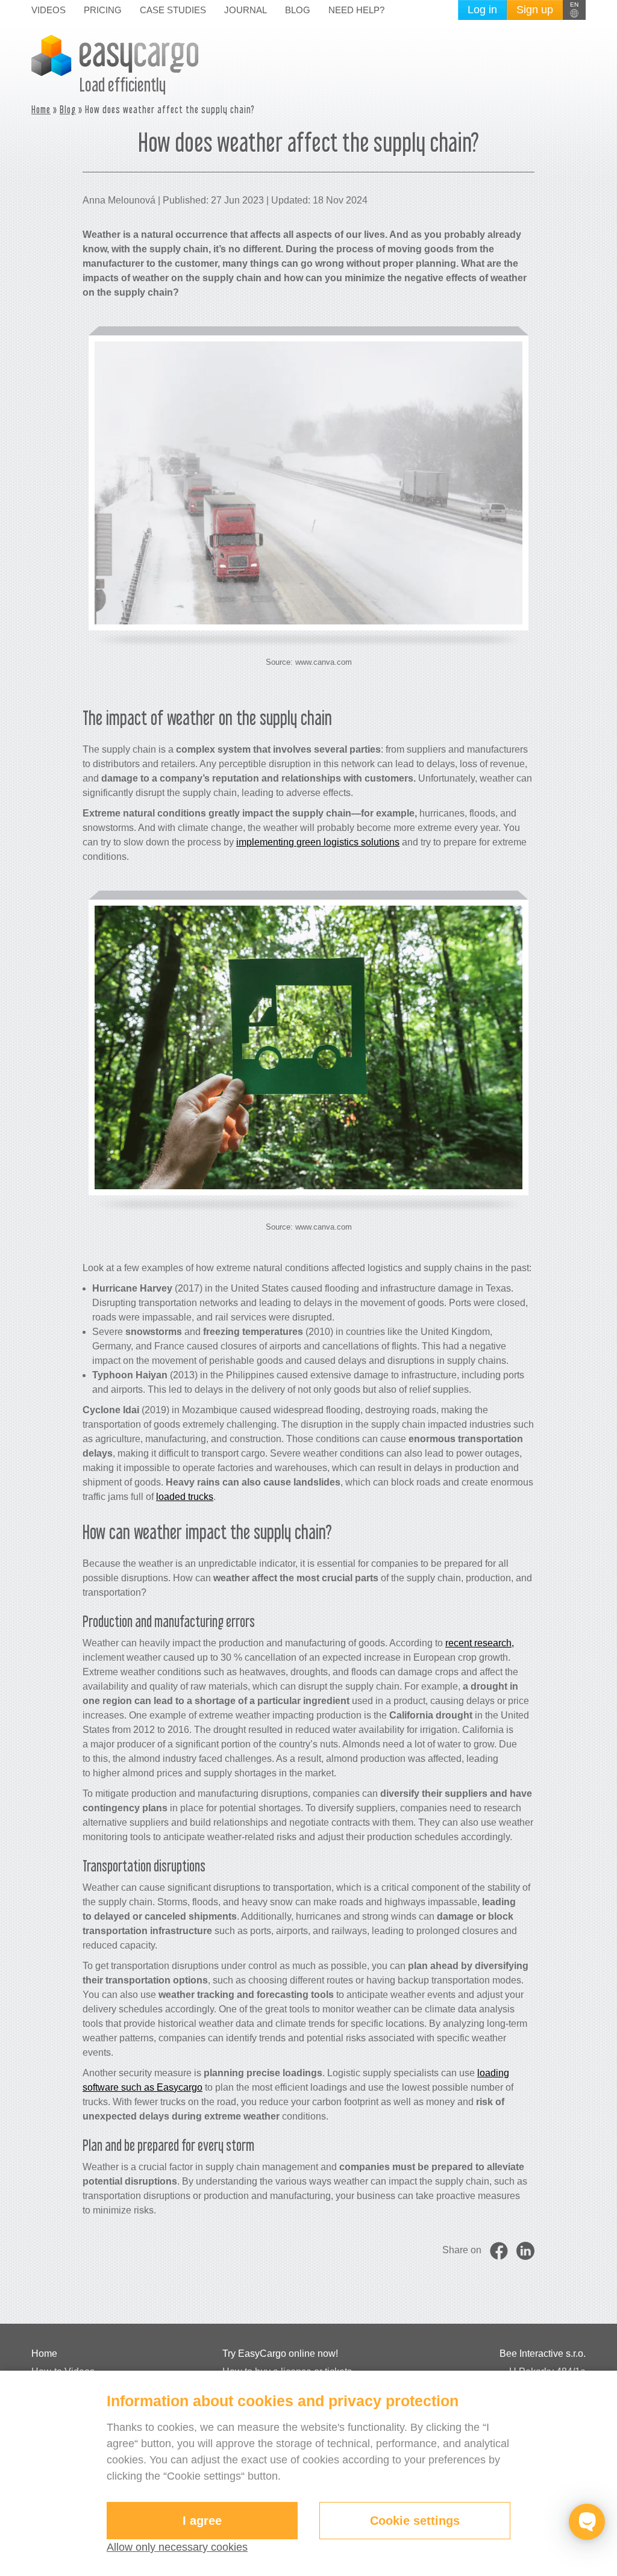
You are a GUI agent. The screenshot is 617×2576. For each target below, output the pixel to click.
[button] (574, 10)
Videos (49, 10)
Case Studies (173, 10)
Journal (246, 10)
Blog (298, 10)
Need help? (356, 10)
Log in (482, 10)
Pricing (103, 10)
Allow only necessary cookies (177, 2547)
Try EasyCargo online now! (280, 2354)
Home (41, 109)
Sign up (535, 10)
